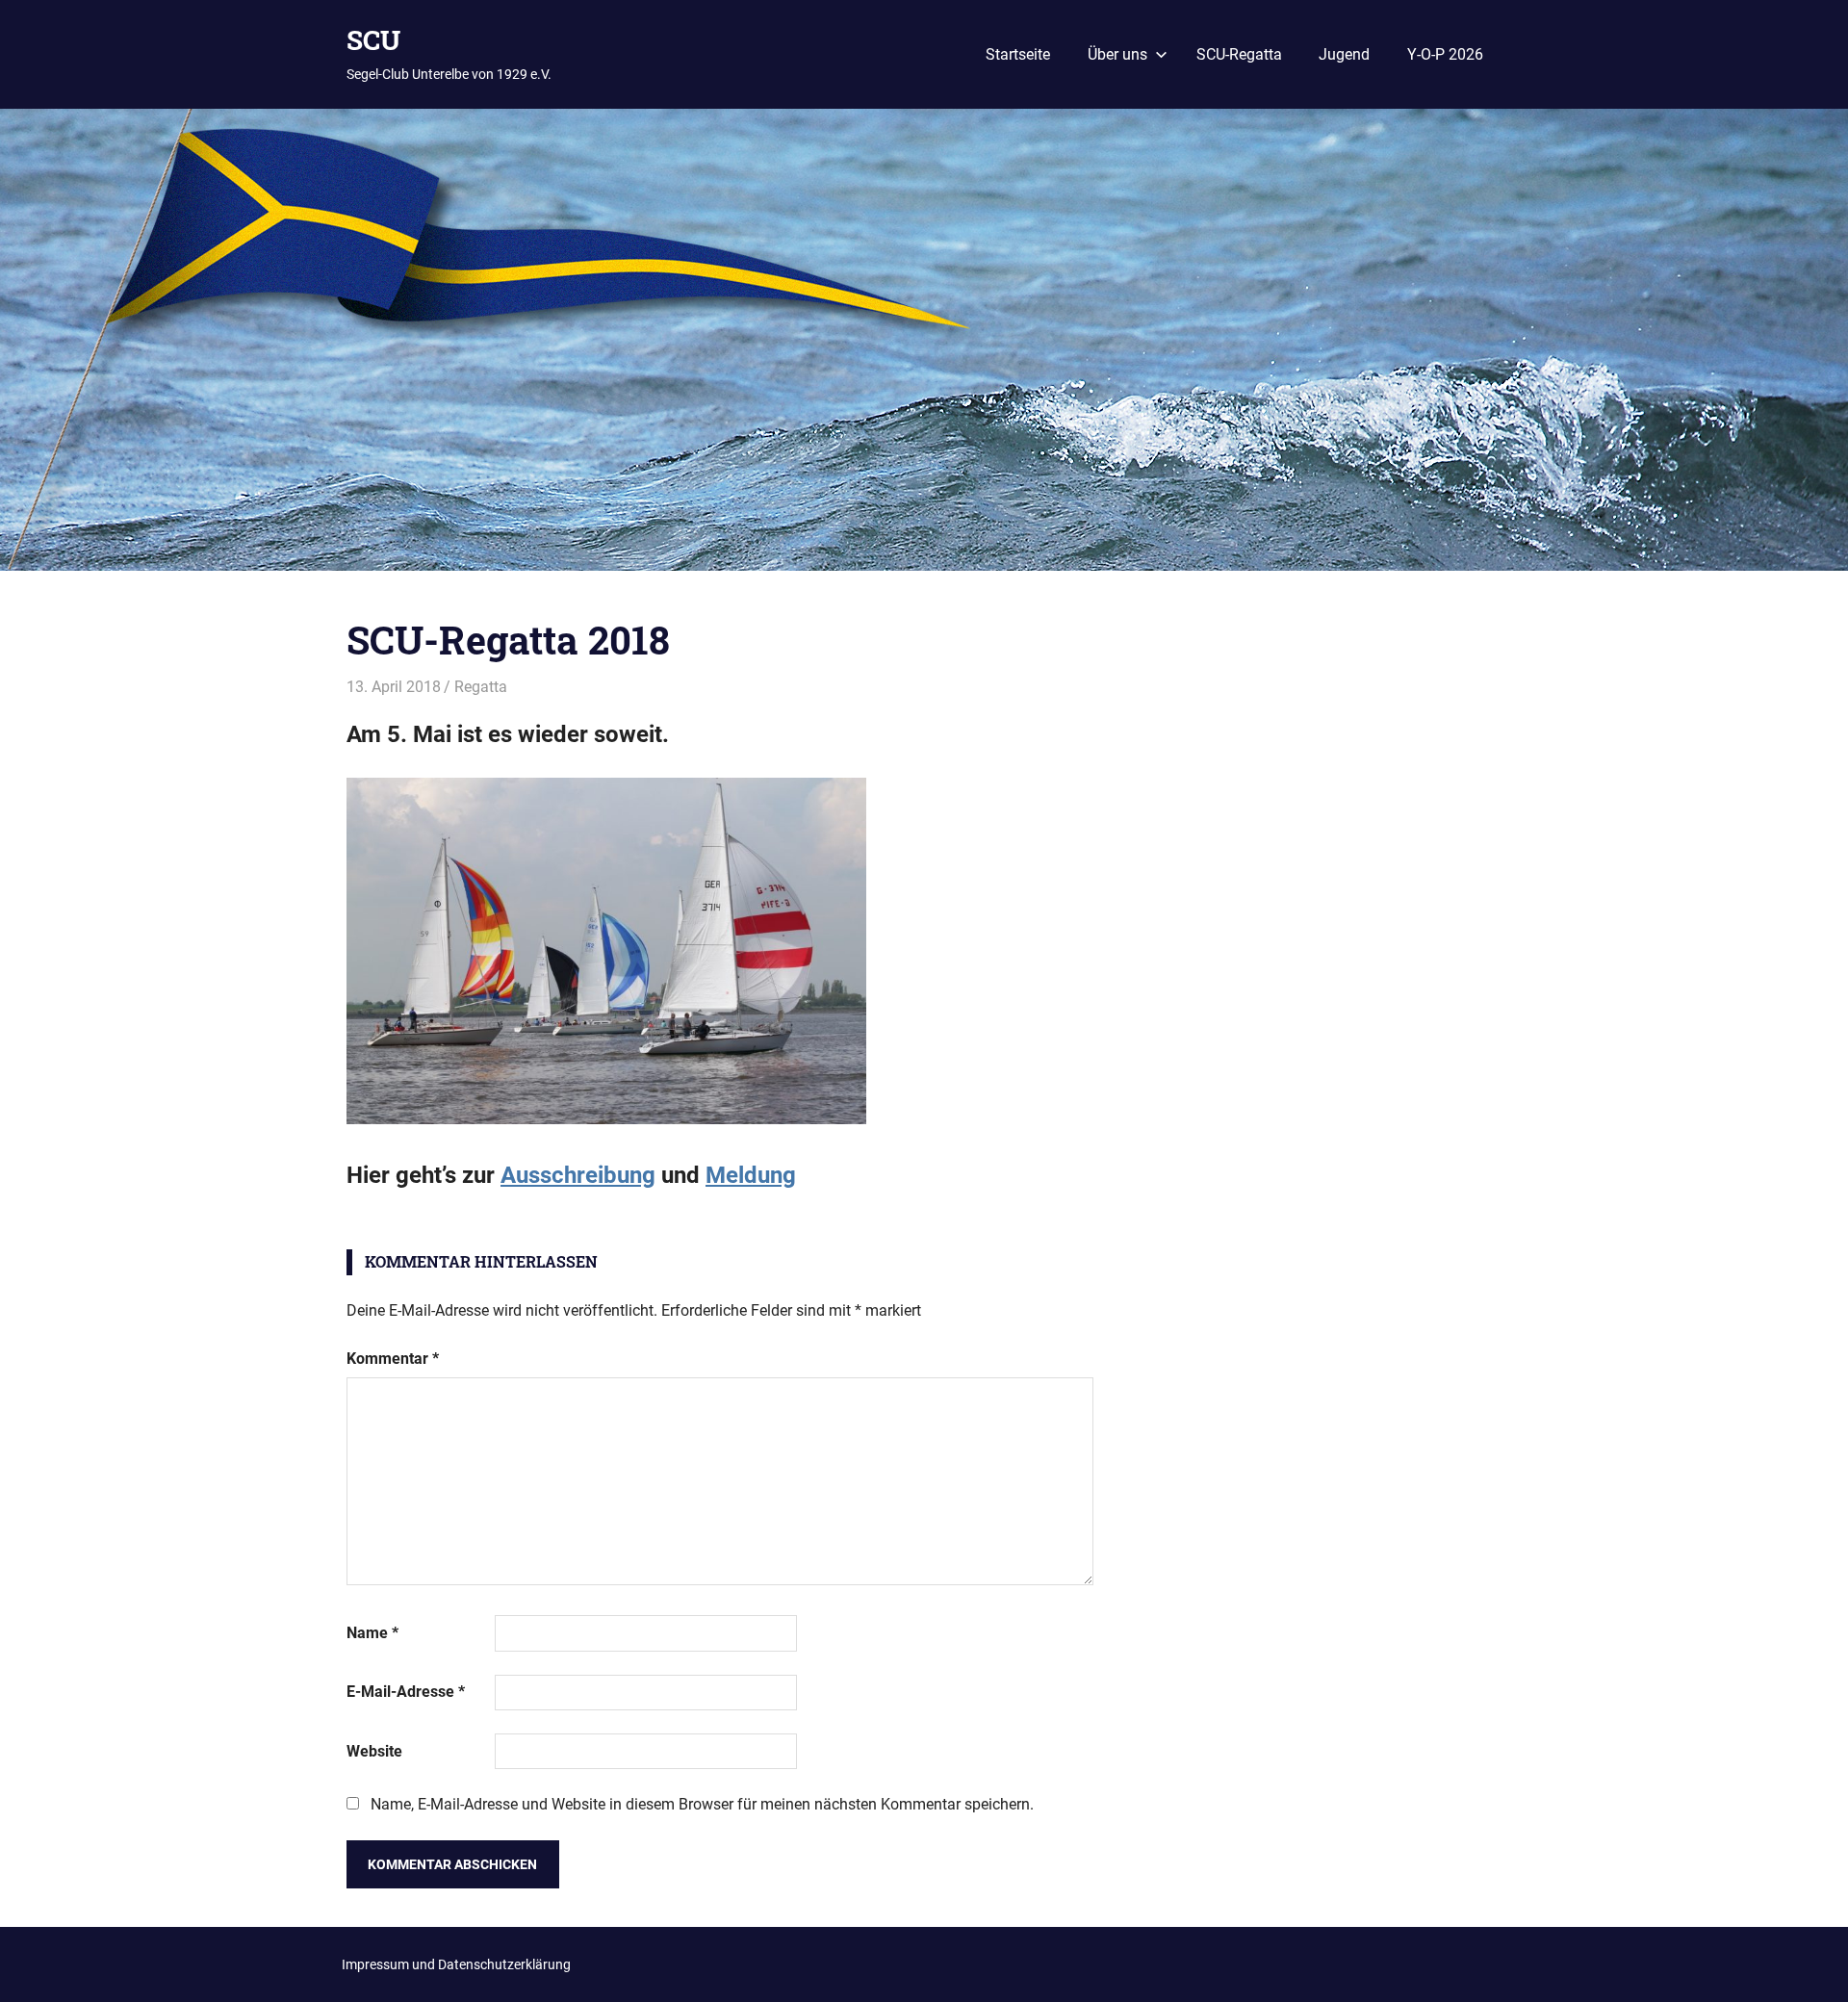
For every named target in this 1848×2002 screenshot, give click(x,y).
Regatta (481, 687)
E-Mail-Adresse (406, 1692)
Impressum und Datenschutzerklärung (456, 1964)
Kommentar (393, 1359)
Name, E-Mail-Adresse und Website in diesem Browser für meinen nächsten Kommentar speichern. (702, 1804)
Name (372, 1633)
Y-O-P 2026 (1445, 54)
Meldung (751, 1175)
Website (374, 1751)
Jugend (1344, 54)
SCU (373, 40)
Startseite (1018, 54)
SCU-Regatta (1239, 54)
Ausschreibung (578, 1175)
